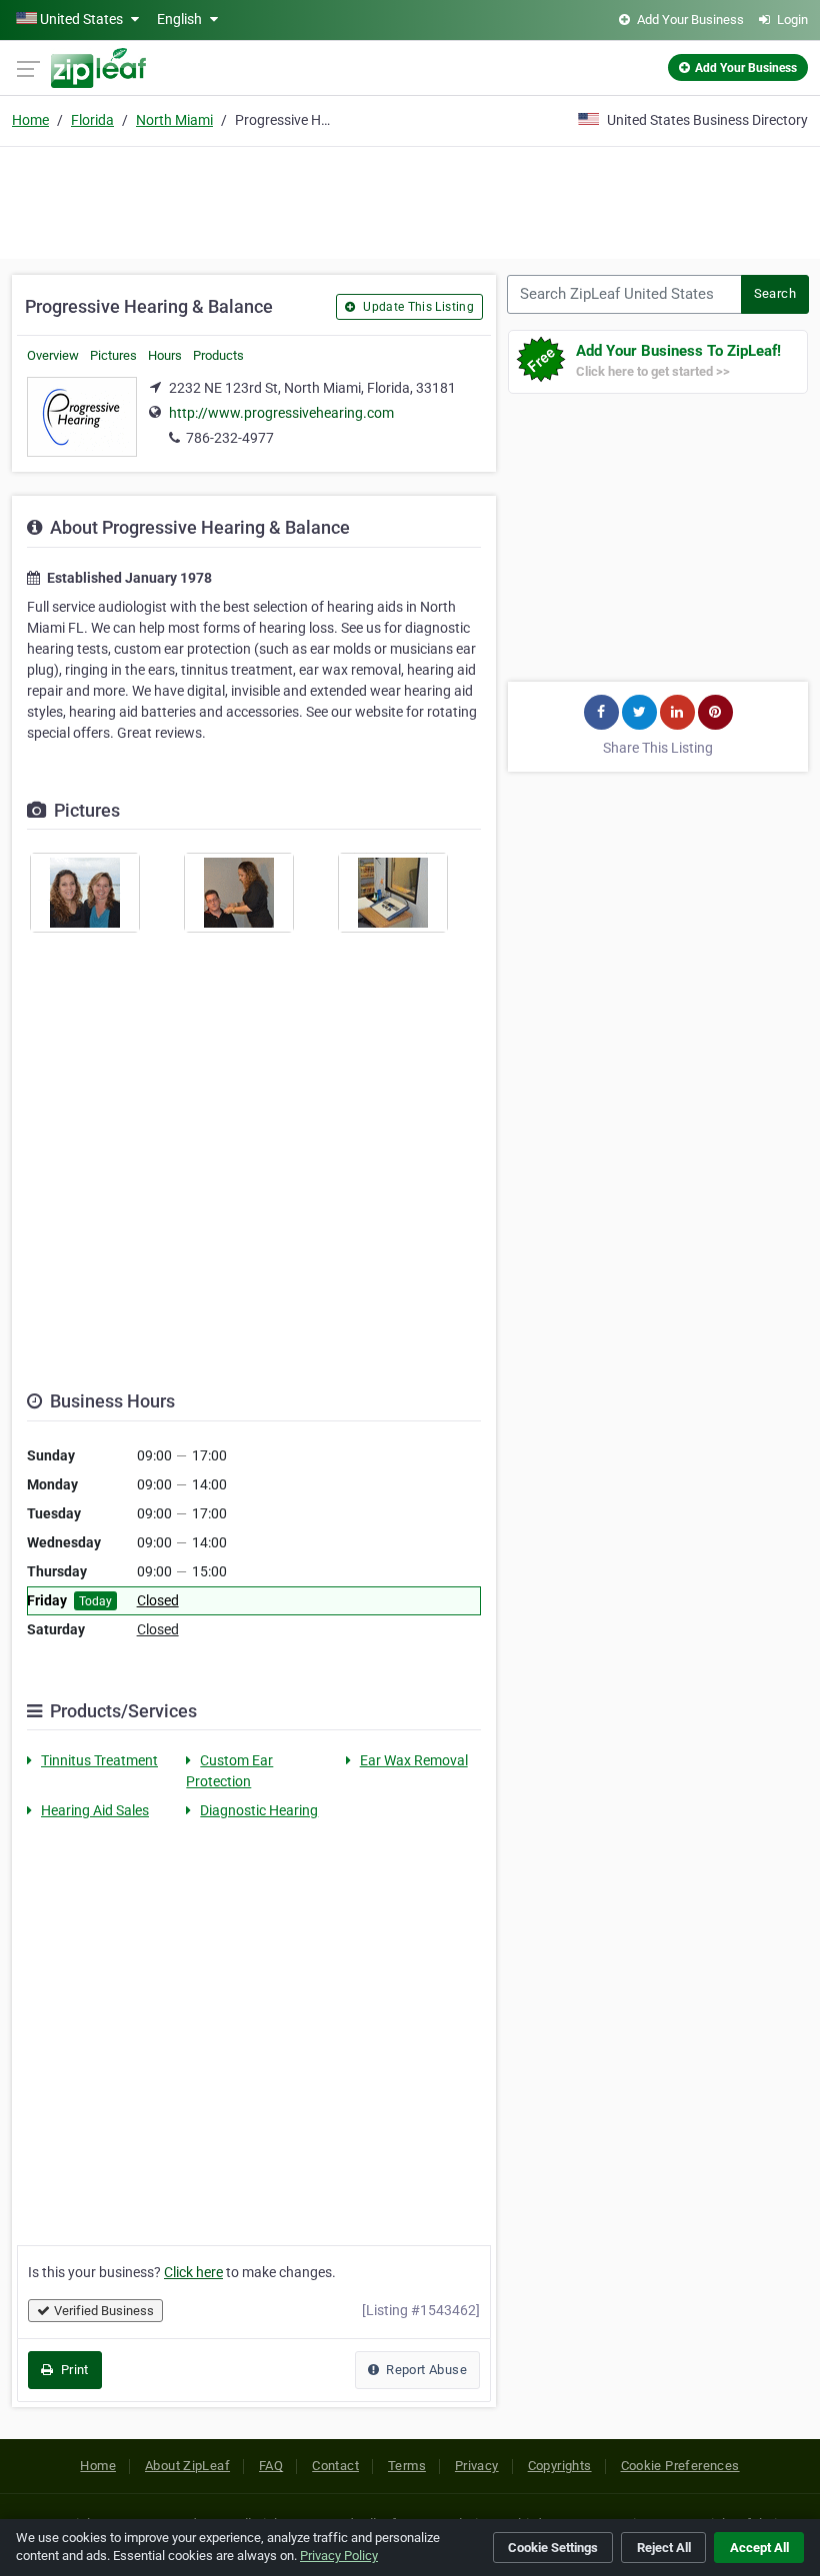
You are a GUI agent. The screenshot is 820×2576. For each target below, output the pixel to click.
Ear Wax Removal (414, 1760)
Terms (407, 2466)
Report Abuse (425, 2370)
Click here (193, 2272)
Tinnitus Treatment (99, 1760)
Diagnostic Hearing (259, 1810)
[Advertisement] (410, 200)
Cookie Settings (553, 2548)
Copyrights (560, 2466)
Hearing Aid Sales (95, 1810)
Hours (165, 355)
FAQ (271, 2466)
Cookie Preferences (680, 2466)
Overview (53, 355)
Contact (335, 2466)
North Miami (174, 120)
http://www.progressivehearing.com (281, 413)
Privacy (477, 2466)
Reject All (664, 2548)
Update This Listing (417, 307)
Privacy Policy (339, 2556)
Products (218, 355)
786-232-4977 (230, 438)
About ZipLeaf (187, 2466)
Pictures (113, 355)
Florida (92, 120)
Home (30, 120)
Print (72, 2370)
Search (775, 293)
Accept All (759, 2548)
